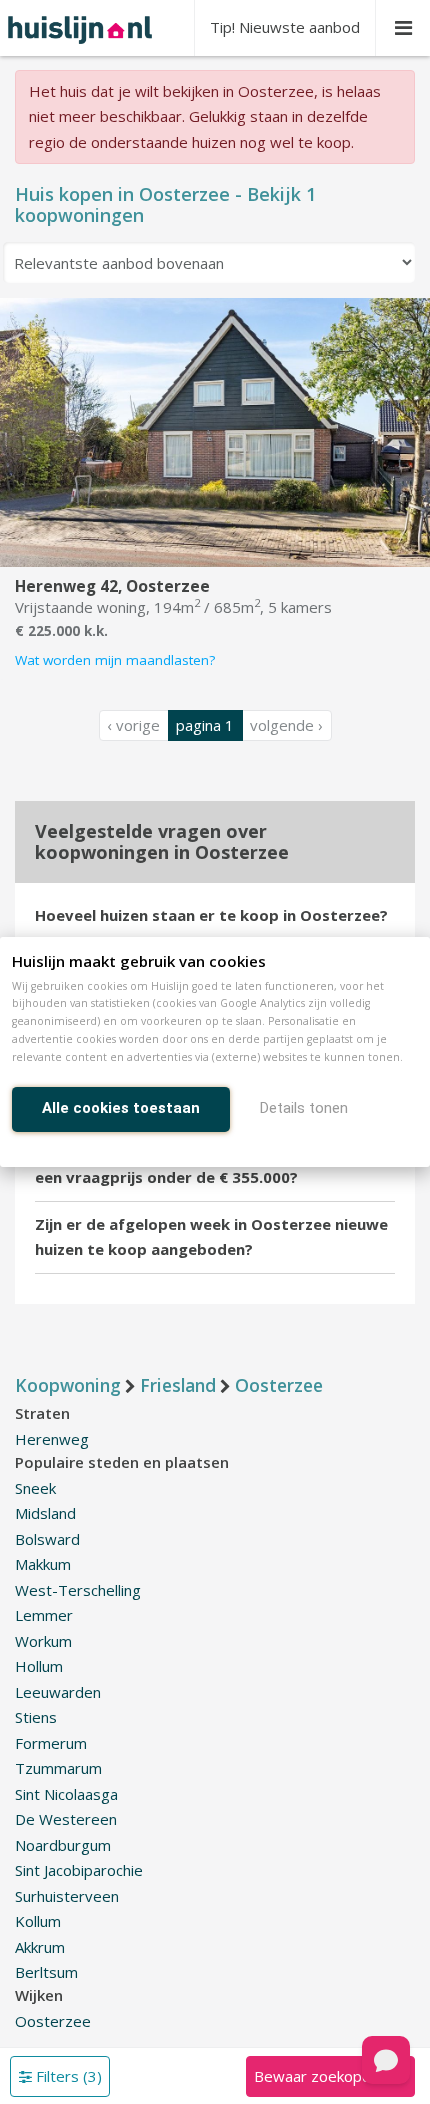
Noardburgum (63, 1845)
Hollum (39, 1666)
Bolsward (47, 1539)
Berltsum (46, 1972)
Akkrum (40, 1947)
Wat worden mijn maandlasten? (115, 660)
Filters (67, 2076)
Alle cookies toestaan (121, 1108)
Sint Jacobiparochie (79, 1870)
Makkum (43, 1564)
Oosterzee (53, 2021)
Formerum (51, 1743)
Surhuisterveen (67, 1896)
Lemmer (44, 1615)
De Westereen (66, 1819)
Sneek (35, 1488)
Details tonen (304, 1108)
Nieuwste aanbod (285, 27)
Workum (43, 1641)
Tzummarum (58, 1768)
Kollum (38, 1921)
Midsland (45, 1513)
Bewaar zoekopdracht (330, 2076)
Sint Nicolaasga (66, 1794)
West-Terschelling (78, 1590)
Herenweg (52, 1439)
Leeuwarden (58, 1692)
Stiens (36, 1717)
